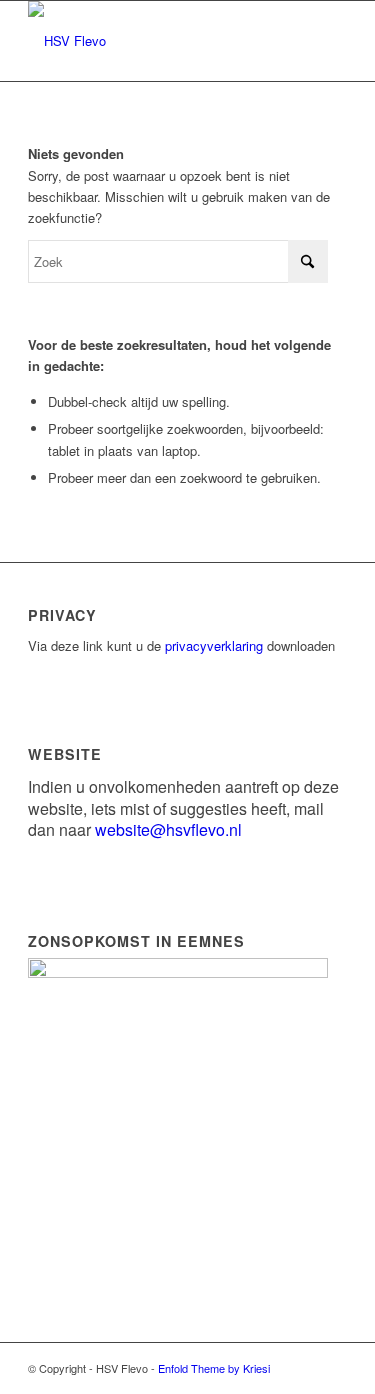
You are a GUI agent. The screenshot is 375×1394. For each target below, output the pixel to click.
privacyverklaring (214, 645)
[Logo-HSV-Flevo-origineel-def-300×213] (155, 41)
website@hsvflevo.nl (168, 829)
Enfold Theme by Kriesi (214, 1368)
